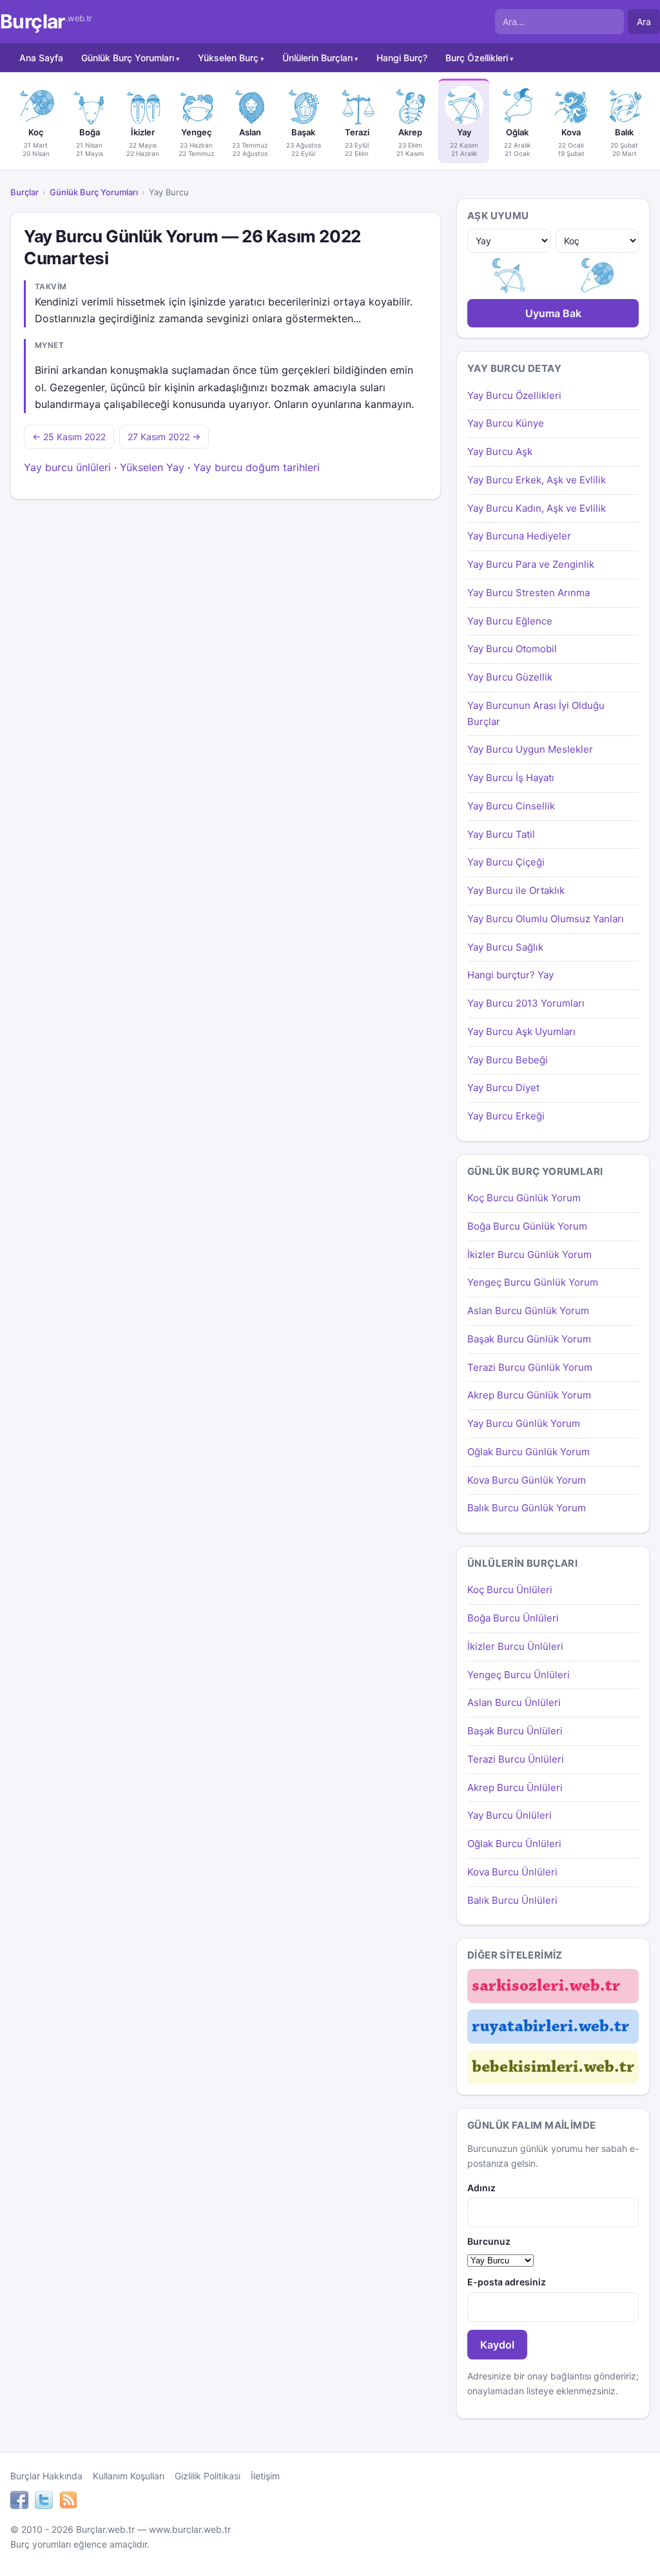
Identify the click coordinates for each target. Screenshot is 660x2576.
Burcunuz (489, 2241)
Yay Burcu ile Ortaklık (516, 890)
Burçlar (46, 22)
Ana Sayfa (41, 58)
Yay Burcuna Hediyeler (519, 536)
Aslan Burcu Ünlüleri (514, 1702)
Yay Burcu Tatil (501, 834)
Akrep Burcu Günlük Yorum (529, 1395)
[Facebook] (19, 2502)
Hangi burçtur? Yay (510, 975)
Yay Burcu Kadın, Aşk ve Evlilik (537, 508)
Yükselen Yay (152, 467)
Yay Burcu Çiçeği (506, 862)
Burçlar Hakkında (46, 2476)
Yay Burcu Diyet (503, 1088)
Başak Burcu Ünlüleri (515, 1731)
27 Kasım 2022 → (164, 437)
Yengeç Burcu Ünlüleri (519, 1675)
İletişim (265, 2476)
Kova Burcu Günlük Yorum (527, 1480)
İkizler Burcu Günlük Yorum (529, 1254)
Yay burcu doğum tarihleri (257, 467)
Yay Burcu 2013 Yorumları (526, 1003)
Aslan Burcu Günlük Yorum (528, 1311)
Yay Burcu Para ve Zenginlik (531, 564)
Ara (644, 22)
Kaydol (497, 2345)
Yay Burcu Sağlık (505, 947)
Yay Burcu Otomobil (512, 649)
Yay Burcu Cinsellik (511, 806)
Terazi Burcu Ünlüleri (516, 1759)
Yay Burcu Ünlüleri (510, 1815)
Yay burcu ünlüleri (67, 467)
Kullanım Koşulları (129, 2476)
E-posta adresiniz (507, 2282)
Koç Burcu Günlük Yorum (524, 1198)
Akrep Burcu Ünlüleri (515, 1787)
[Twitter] (44, 2502)
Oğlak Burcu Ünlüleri (514, 1844)
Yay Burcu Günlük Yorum (524, 1423)
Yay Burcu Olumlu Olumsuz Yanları (546, 919)
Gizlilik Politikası (208, 2476)
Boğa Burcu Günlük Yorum (527, 1226)
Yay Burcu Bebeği (508, 1060)
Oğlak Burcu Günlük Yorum (529, 1452)
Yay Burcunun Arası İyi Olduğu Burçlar (536, 713)
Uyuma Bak (553, 313)
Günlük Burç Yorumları (128, 58)
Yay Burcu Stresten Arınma (529, 593)
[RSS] (68, 2502)
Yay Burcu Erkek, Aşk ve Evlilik (537, 480)
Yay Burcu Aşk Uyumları (521, 1031)
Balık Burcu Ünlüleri (512, 1900)
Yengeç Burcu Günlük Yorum (533, 1282)
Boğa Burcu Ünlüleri (513, 1618)
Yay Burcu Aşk (500, 451)
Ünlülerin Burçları (317, 58)
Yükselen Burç (228, 58)
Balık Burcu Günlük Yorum (527, 1508)
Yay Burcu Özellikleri (514, 395)
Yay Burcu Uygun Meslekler (530, 749)
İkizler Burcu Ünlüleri (515, 1646)
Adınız (481, 2188)
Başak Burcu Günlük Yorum (529, 1339)
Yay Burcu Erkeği (506, 1116)
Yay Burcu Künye (506, 423)
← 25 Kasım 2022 (69, 437)
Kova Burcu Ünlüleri (512, 1872)
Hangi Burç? (402, 58)
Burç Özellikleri (477, 58)
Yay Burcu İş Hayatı (511, 778)
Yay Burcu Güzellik (510, 677)
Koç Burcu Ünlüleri (510, 1590)
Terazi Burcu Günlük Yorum (530, 1367)
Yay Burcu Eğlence (510, 621)
